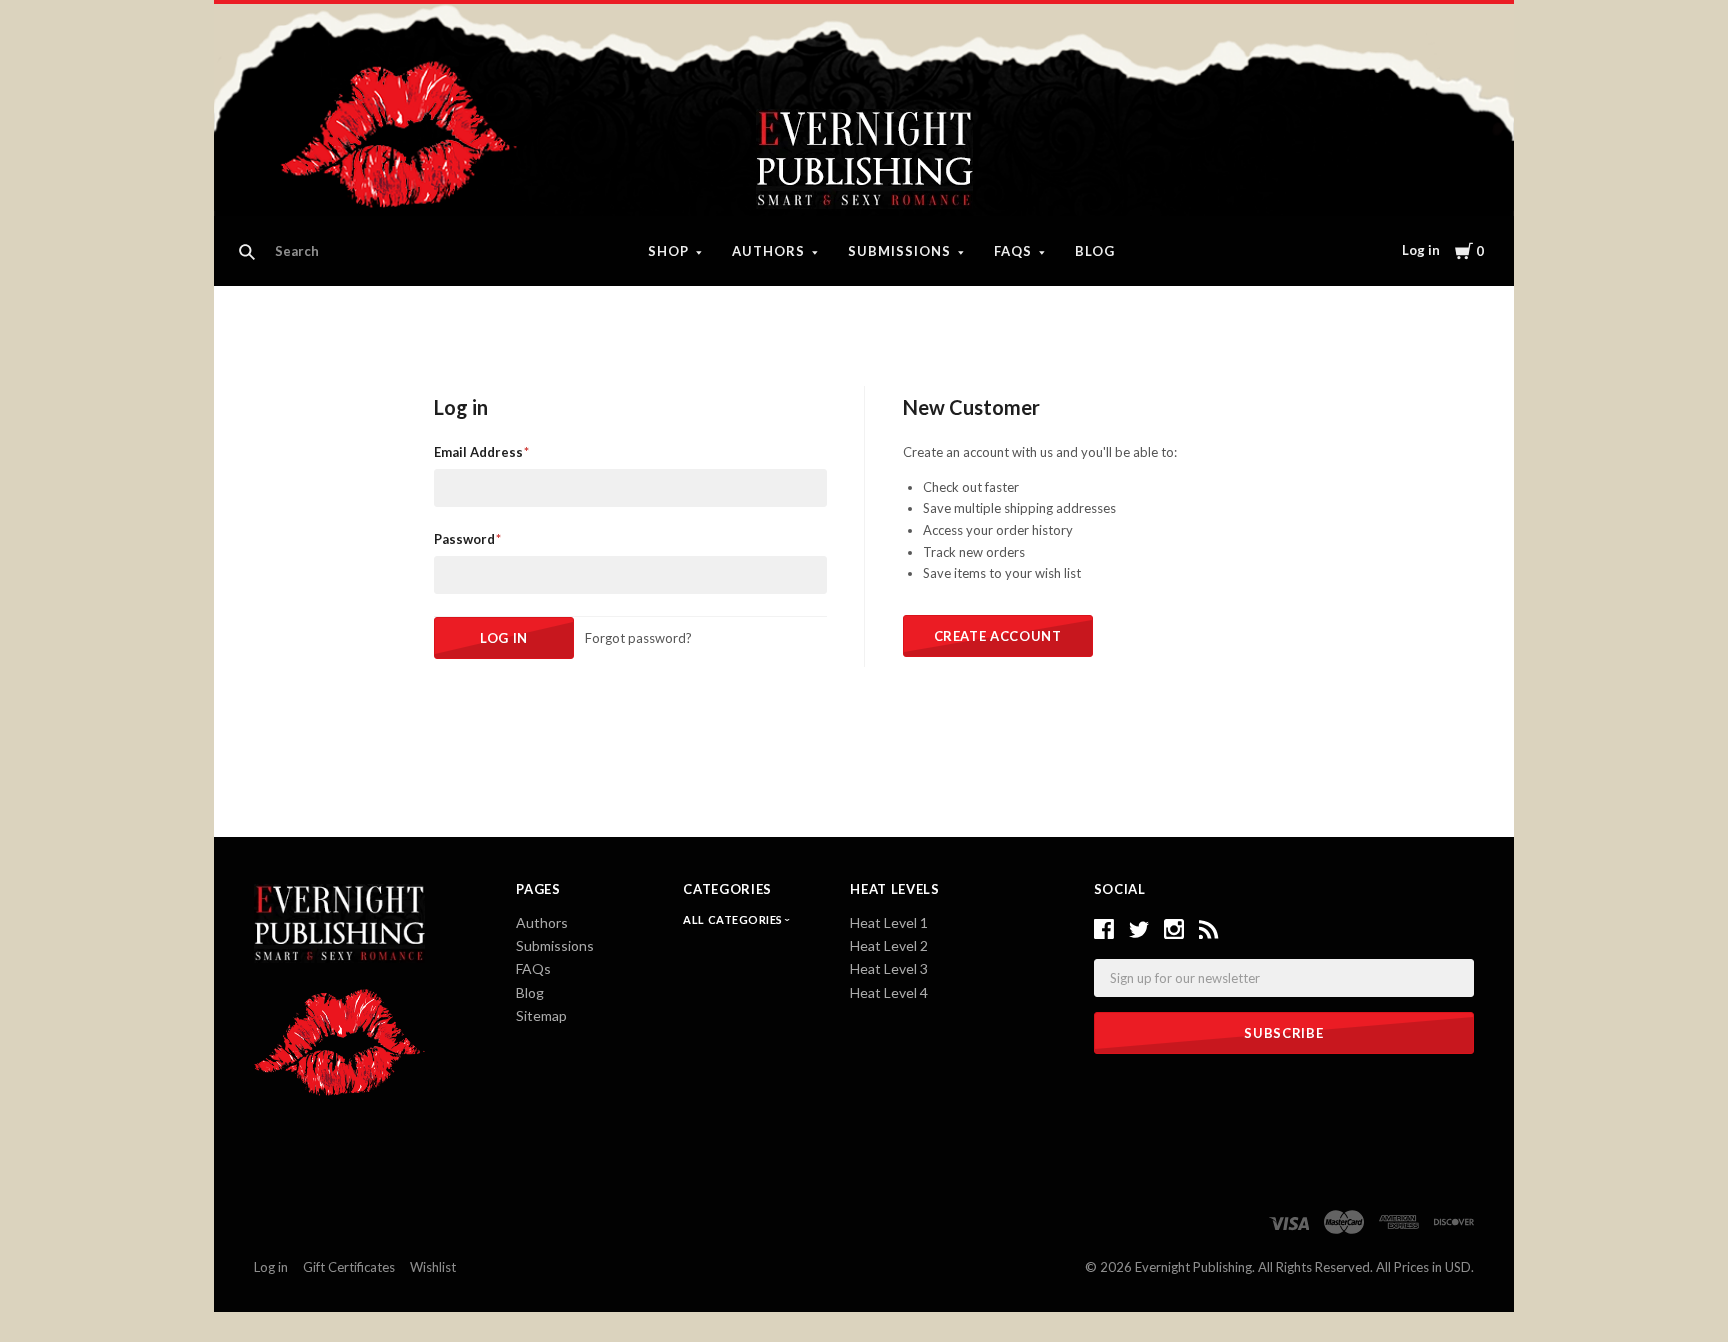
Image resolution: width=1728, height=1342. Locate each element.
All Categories (734, 919)
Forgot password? (638, 638)
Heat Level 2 (889, 945)
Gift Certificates (349, 1267)
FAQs (1013, 251)
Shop (668, 251)
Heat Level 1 (889, 922)
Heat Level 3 (889, 968)
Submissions (899, 251)
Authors (768, 251)
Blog (1095, 251)
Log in (1421, 250)
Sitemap (541, 1015)
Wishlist (433, 1267)
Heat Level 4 (889, 992)
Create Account (998, 636)
